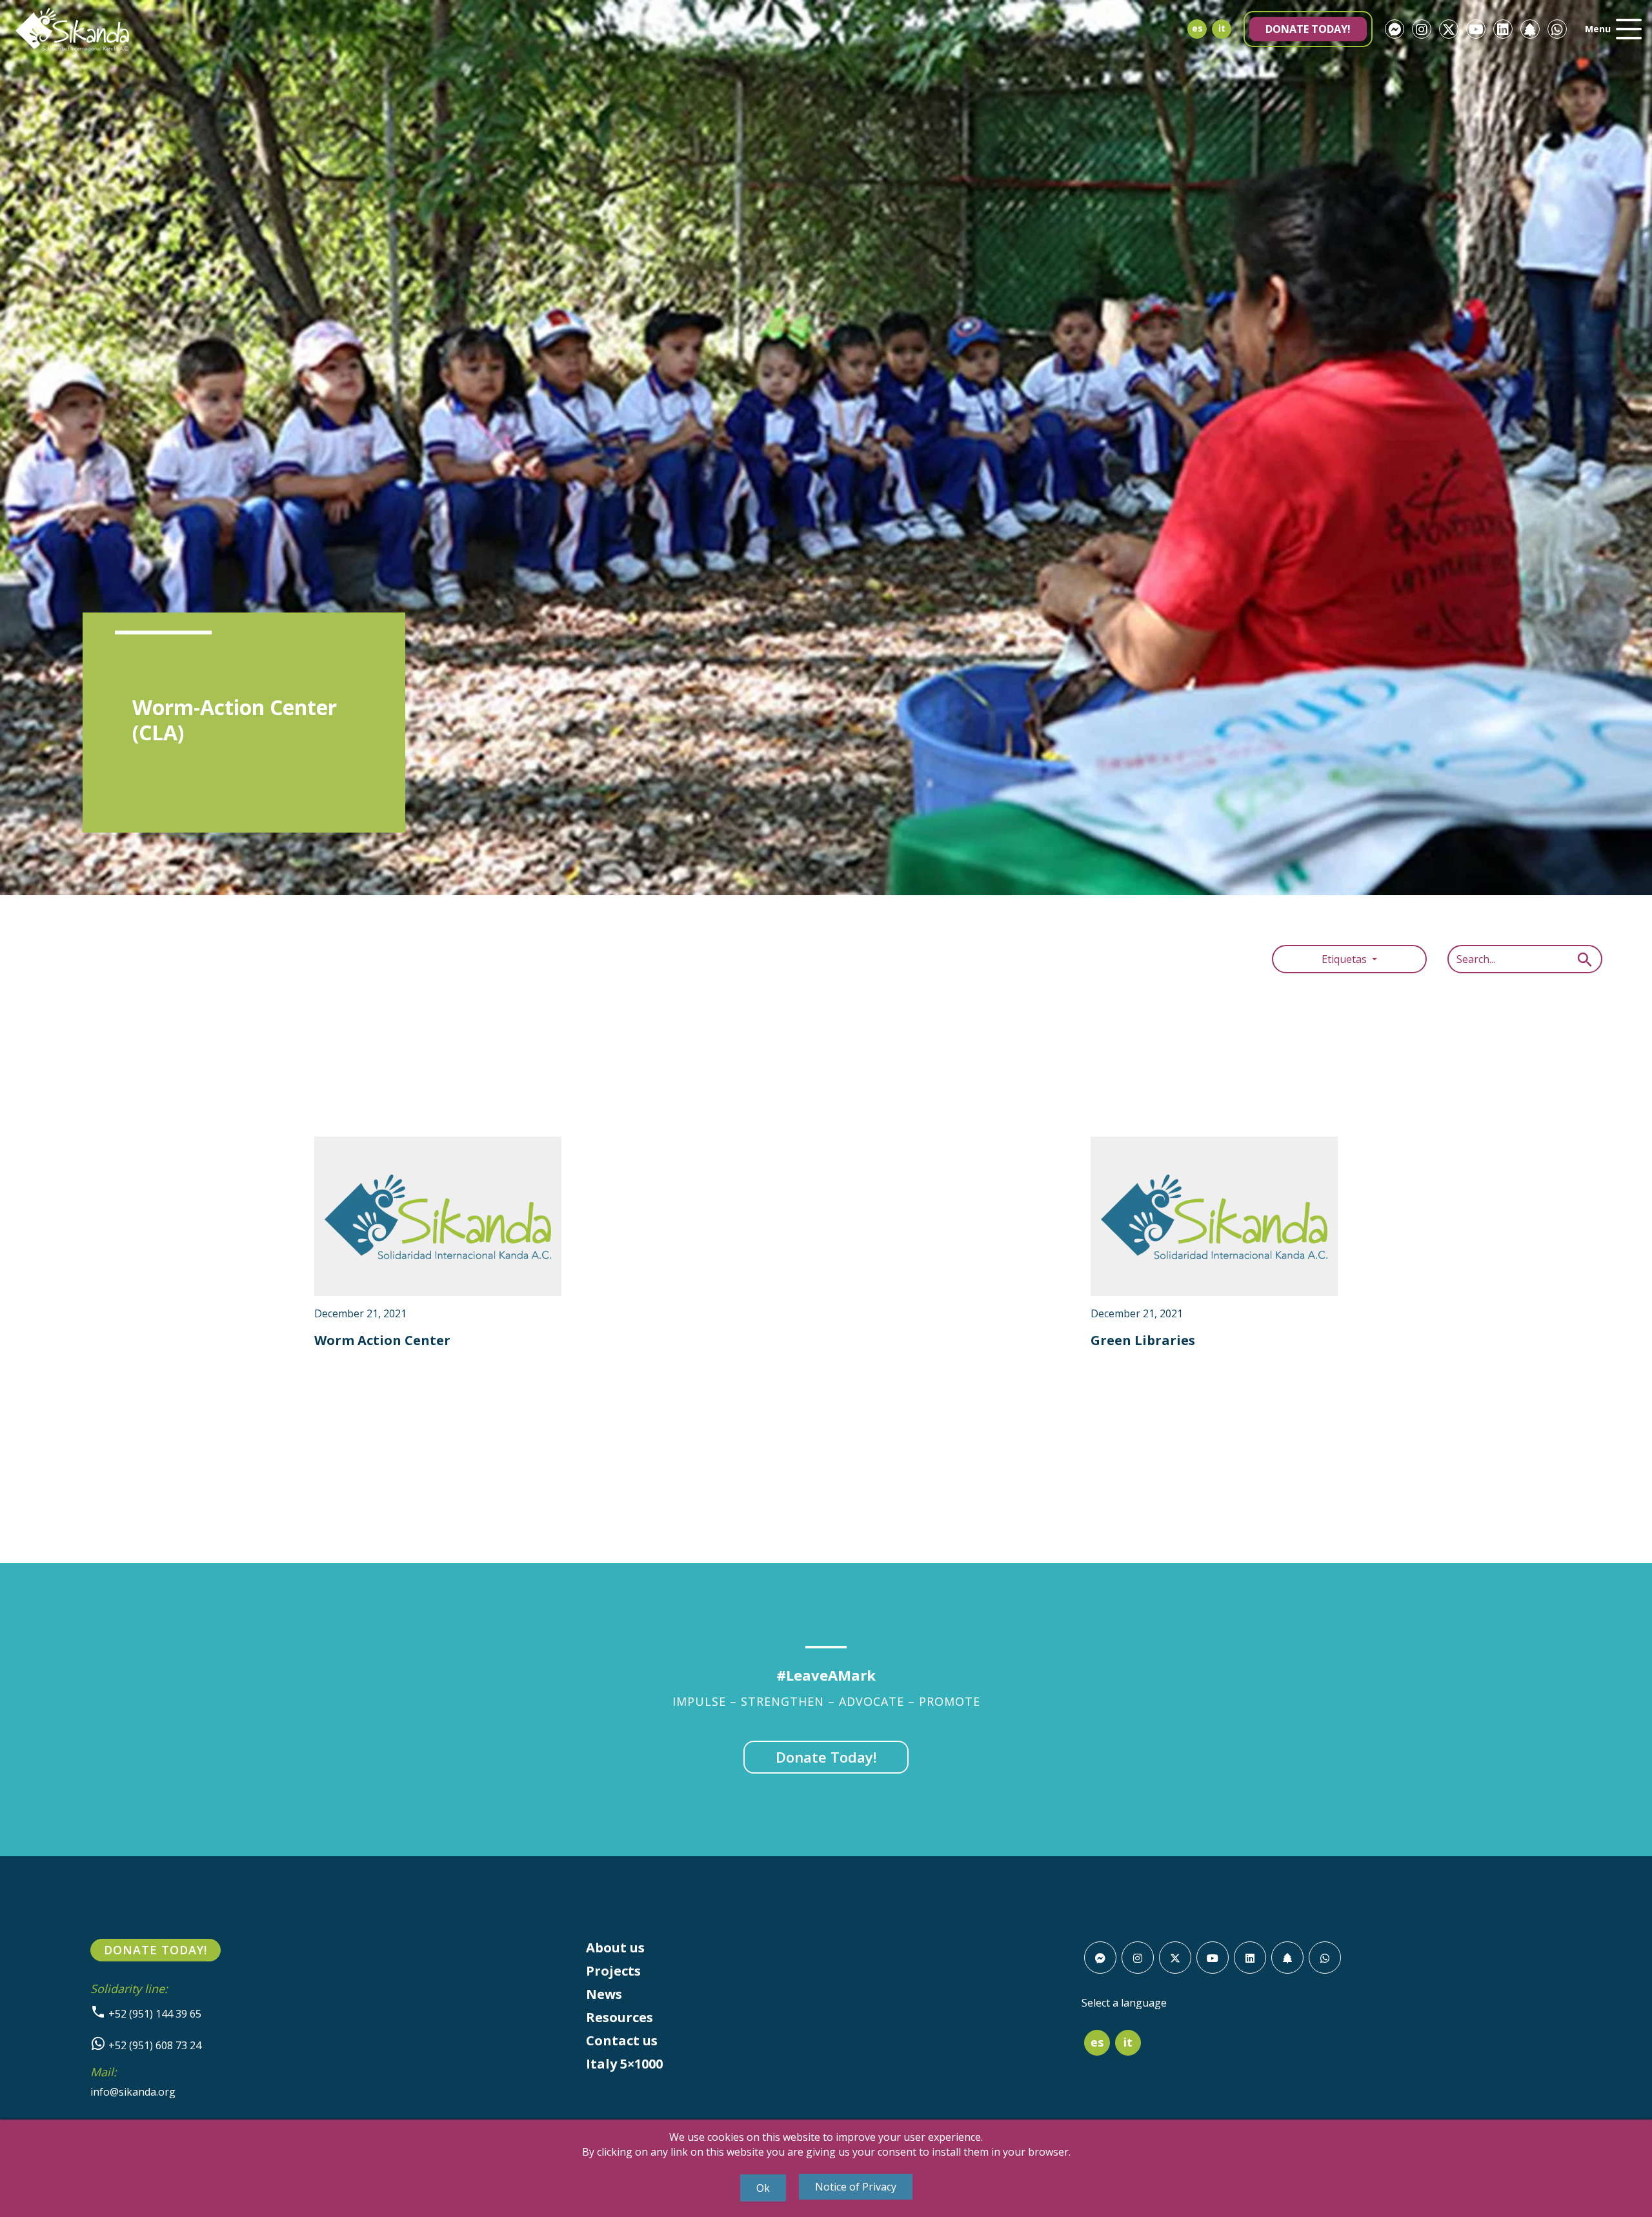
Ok (763, 2188)
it (1222, 28)
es (1197, 28)
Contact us (622, 2040)
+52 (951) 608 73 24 (154, 2045)
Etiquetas (1345, 959)
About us (615, 1948)
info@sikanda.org (133, 2092)
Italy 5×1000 (624, 2064)
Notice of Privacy (856, 2187)
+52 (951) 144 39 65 (154, 2014)
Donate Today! (1308, 29)
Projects (613, 1971)
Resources (619, 2017)
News (604, 1994)
